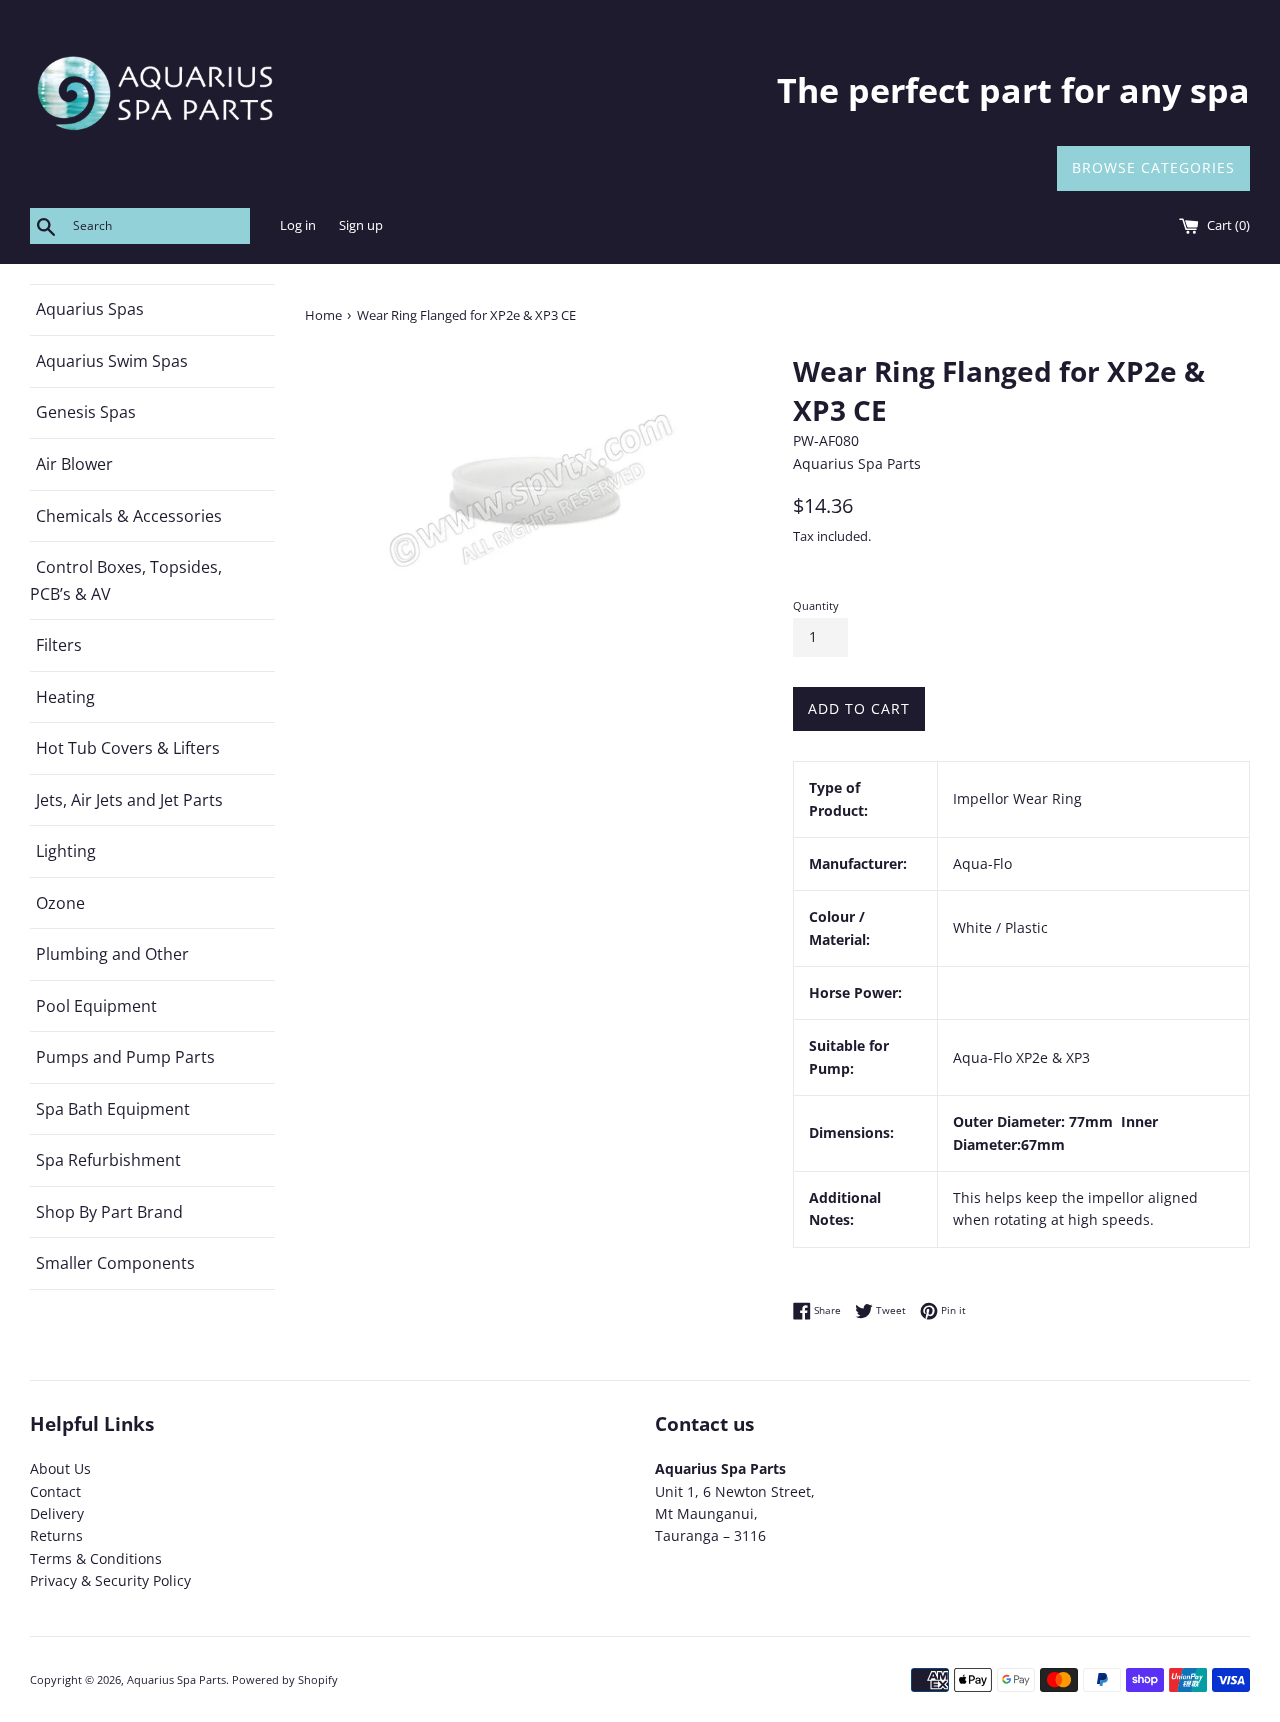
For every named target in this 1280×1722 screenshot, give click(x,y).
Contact (55, 1491)
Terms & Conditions (96, 1558)
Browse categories (1153, 167)
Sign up (361, 225)
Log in (298, 225)
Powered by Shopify (285, 1679)
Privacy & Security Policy (110, 1580)
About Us (60, 1468)
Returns (56, 1535)
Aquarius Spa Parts (176, 1679)
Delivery (57, 1513)
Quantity (816, 605)
